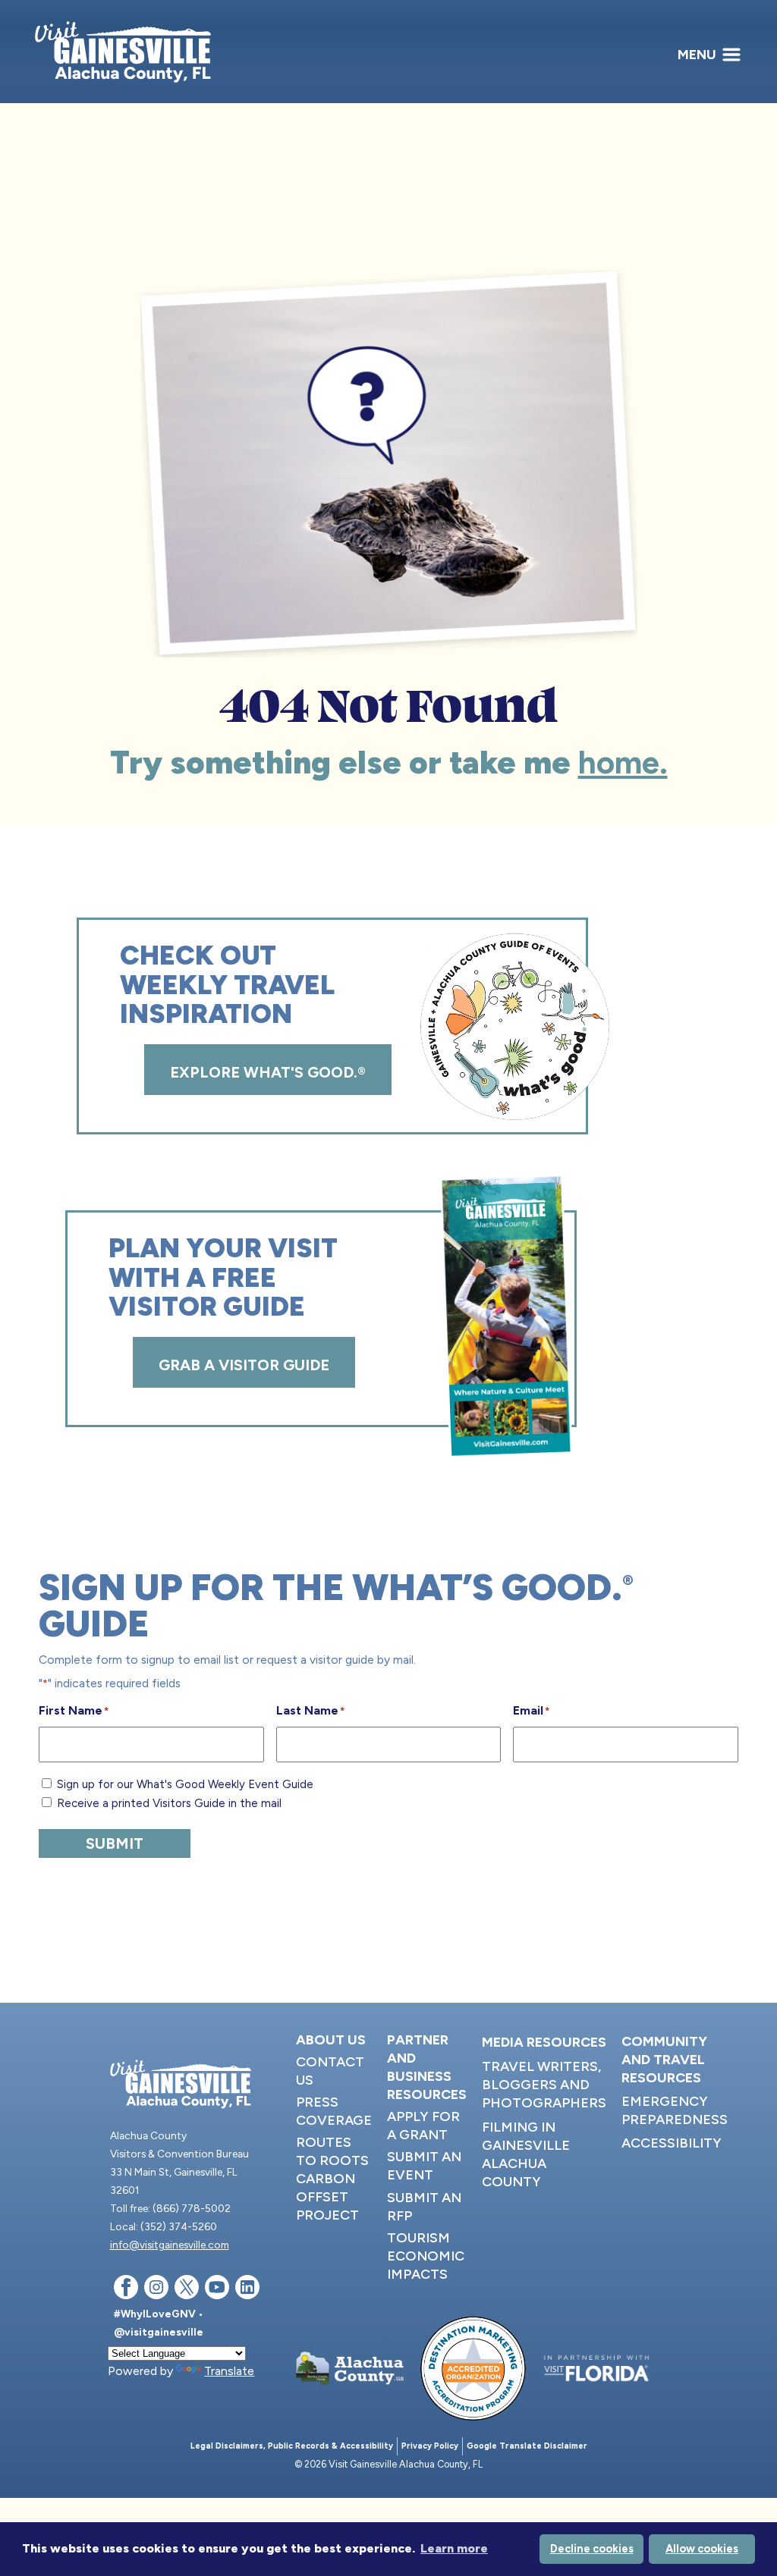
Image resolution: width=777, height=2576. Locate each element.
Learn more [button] (454, 2548)
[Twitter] (187, 2290)
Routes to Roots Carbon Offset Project (332, 2179)
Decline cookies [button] (592, 2549)
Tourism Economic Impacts (426, 2256)
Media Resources (544, 2042)
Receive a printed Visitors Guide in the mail (169, 1803)
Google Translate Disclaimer (527, 2446)
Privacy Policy (430, 2446)
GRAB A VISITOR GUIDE (244, 1365)
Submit (115, 1843)
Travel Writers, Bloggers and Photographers (544, 2085)
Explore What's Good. (268, 1072)
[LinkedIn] (247, 2290)
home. (623, 762)
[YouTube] (217, 2290)
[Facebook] (126, 2290)
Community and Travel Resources (664, 2060)
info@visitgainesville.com (170, 2245)
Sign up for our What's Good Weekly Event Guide (185, 1784)
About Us (331, 2040)
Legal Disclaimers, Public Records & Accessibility (292, 2446)
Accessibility (672, 2143)
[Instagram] (156, 2290)
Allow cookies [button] (702, 2549)
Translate (229, 2371)
